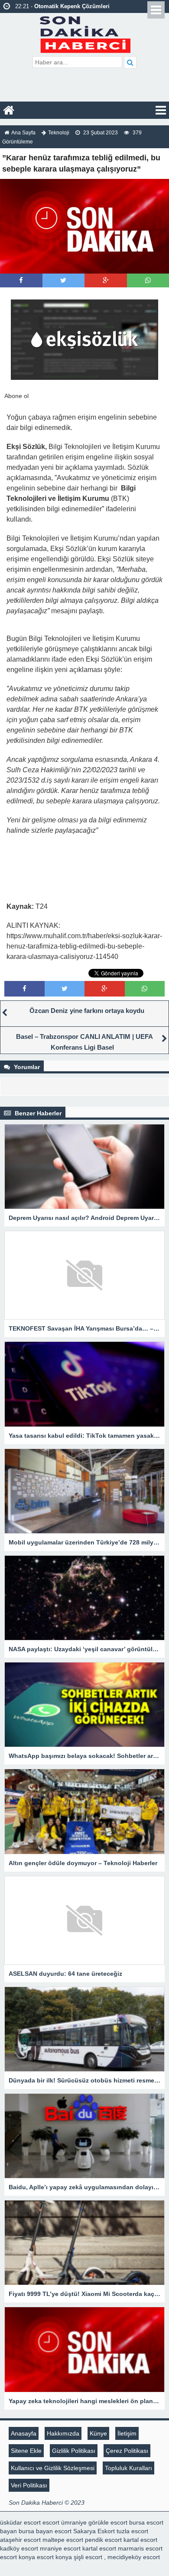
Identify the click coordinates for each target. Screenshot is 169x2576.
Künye (98, 2433)
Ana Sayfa (23, 133)
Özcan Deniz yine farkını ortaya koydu (87, 1011)
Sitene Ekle (26, 2451)
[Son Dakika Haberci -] (85, 33)
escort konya (18, 2557)
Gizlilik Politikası (74, 2451)
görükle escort (108, 2522)
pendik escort (103, 2540)
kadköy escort (19, 2548)
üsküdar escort (20, 2522)
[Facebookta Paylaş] (21, 280)
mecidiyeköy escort (134, 2557)
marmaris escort (140, 2548)
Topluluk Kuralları (128, 2468)
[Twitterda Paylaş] (63, 280)
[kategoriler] (161, 110)
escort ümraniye (65, 2522)
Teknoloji (59, 133)
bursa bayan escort (45, 2531)
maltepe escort (63, 2540)
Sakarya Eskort (94, 2531)
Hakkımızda (63, 2433)
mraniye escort (60, 2548)
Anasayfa (24, 2433)
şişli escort (88, 2557)
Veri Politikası (29, 2485)
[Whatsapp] (148, 280)
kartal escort (140, 2540)
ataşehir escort (20, 2540)
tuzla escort (132, 2531)
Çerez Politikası (127, 2451)
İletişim (127, 2433)
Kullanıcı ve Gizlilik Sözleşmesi (53, 2468)
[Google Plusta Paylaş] (106, 280)
